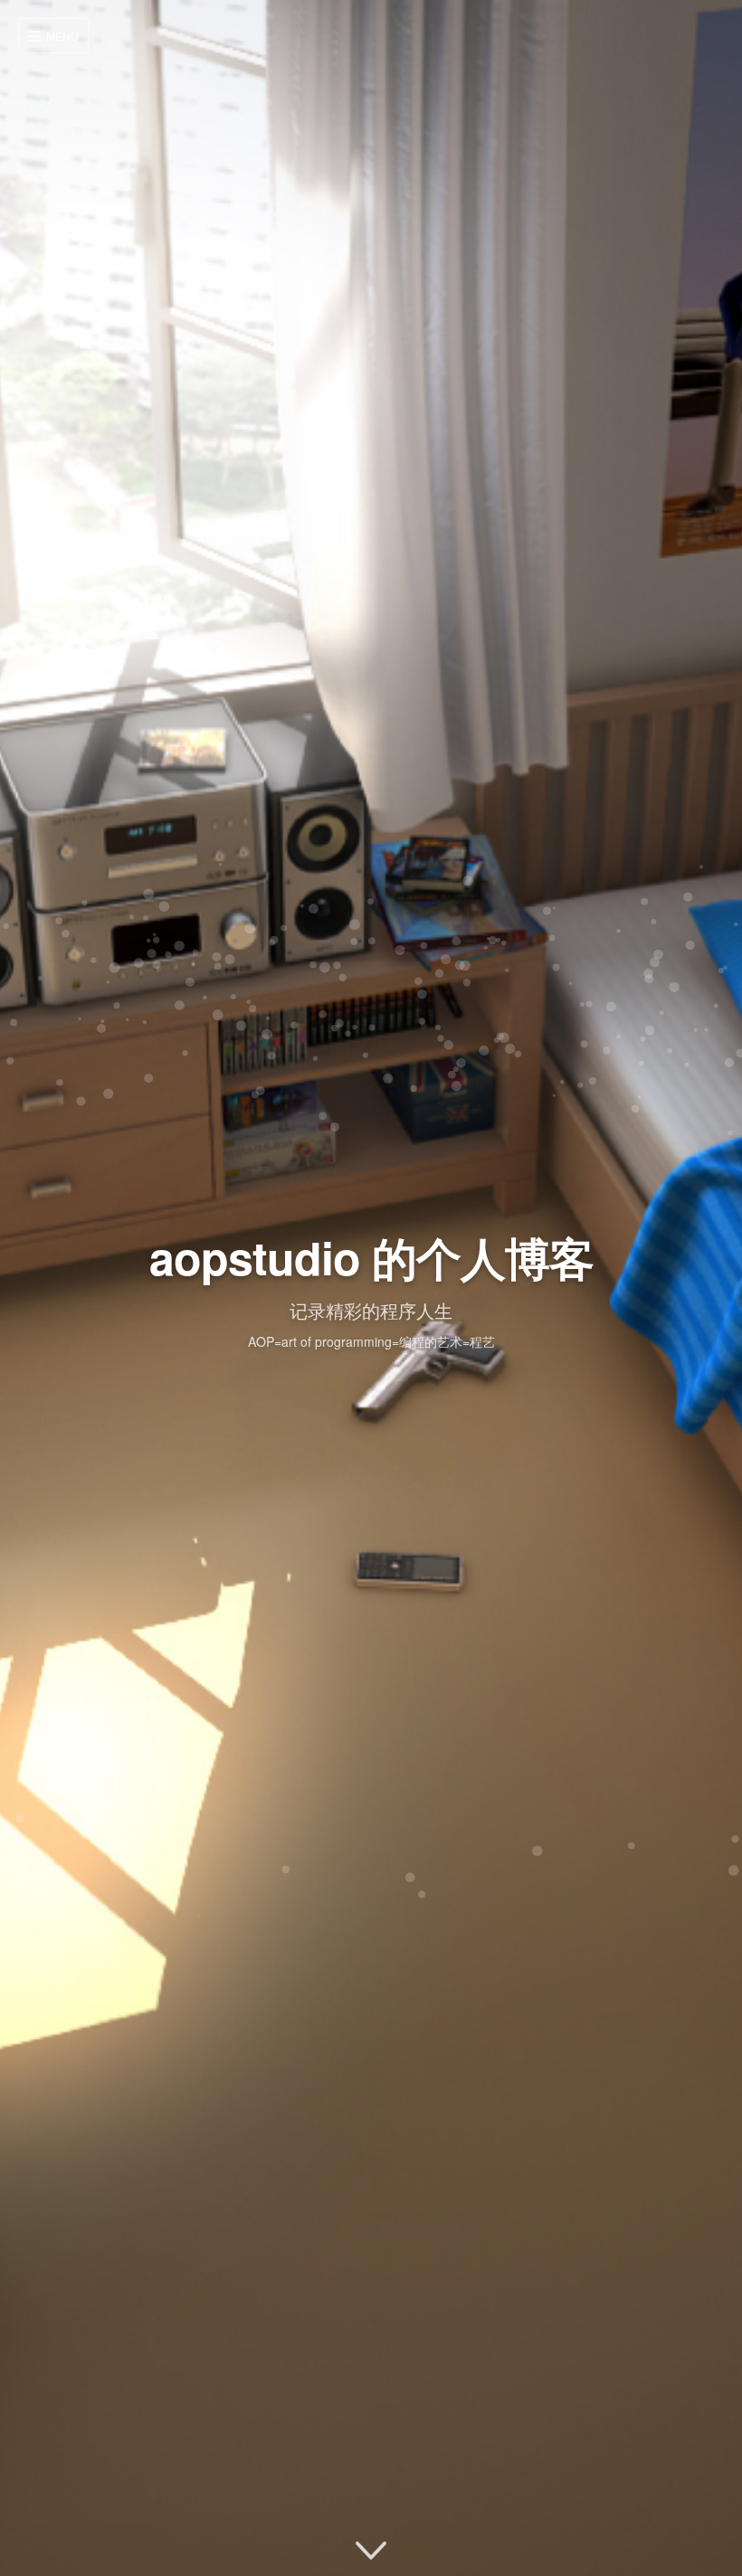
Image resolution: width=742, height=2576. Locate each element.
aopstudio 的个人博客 (371, 1257)
